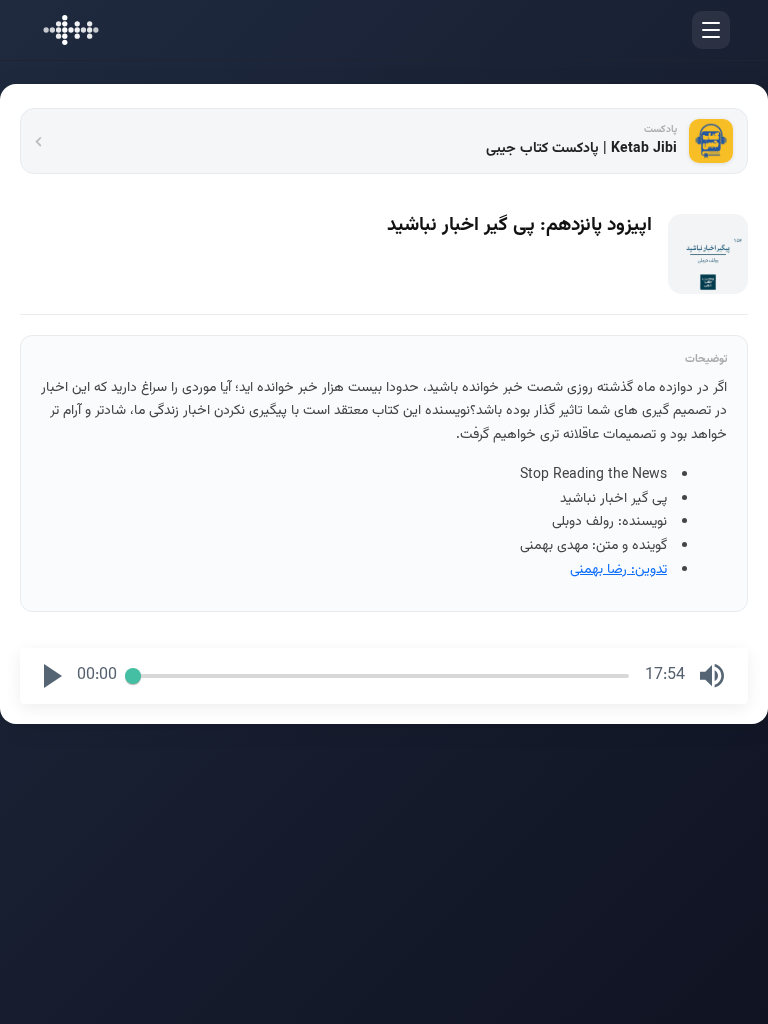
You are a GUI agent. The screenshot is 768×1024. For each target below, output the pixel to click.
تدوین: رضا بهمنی (618, 570)
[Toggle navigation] (711, 30)
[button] (53, 676)
